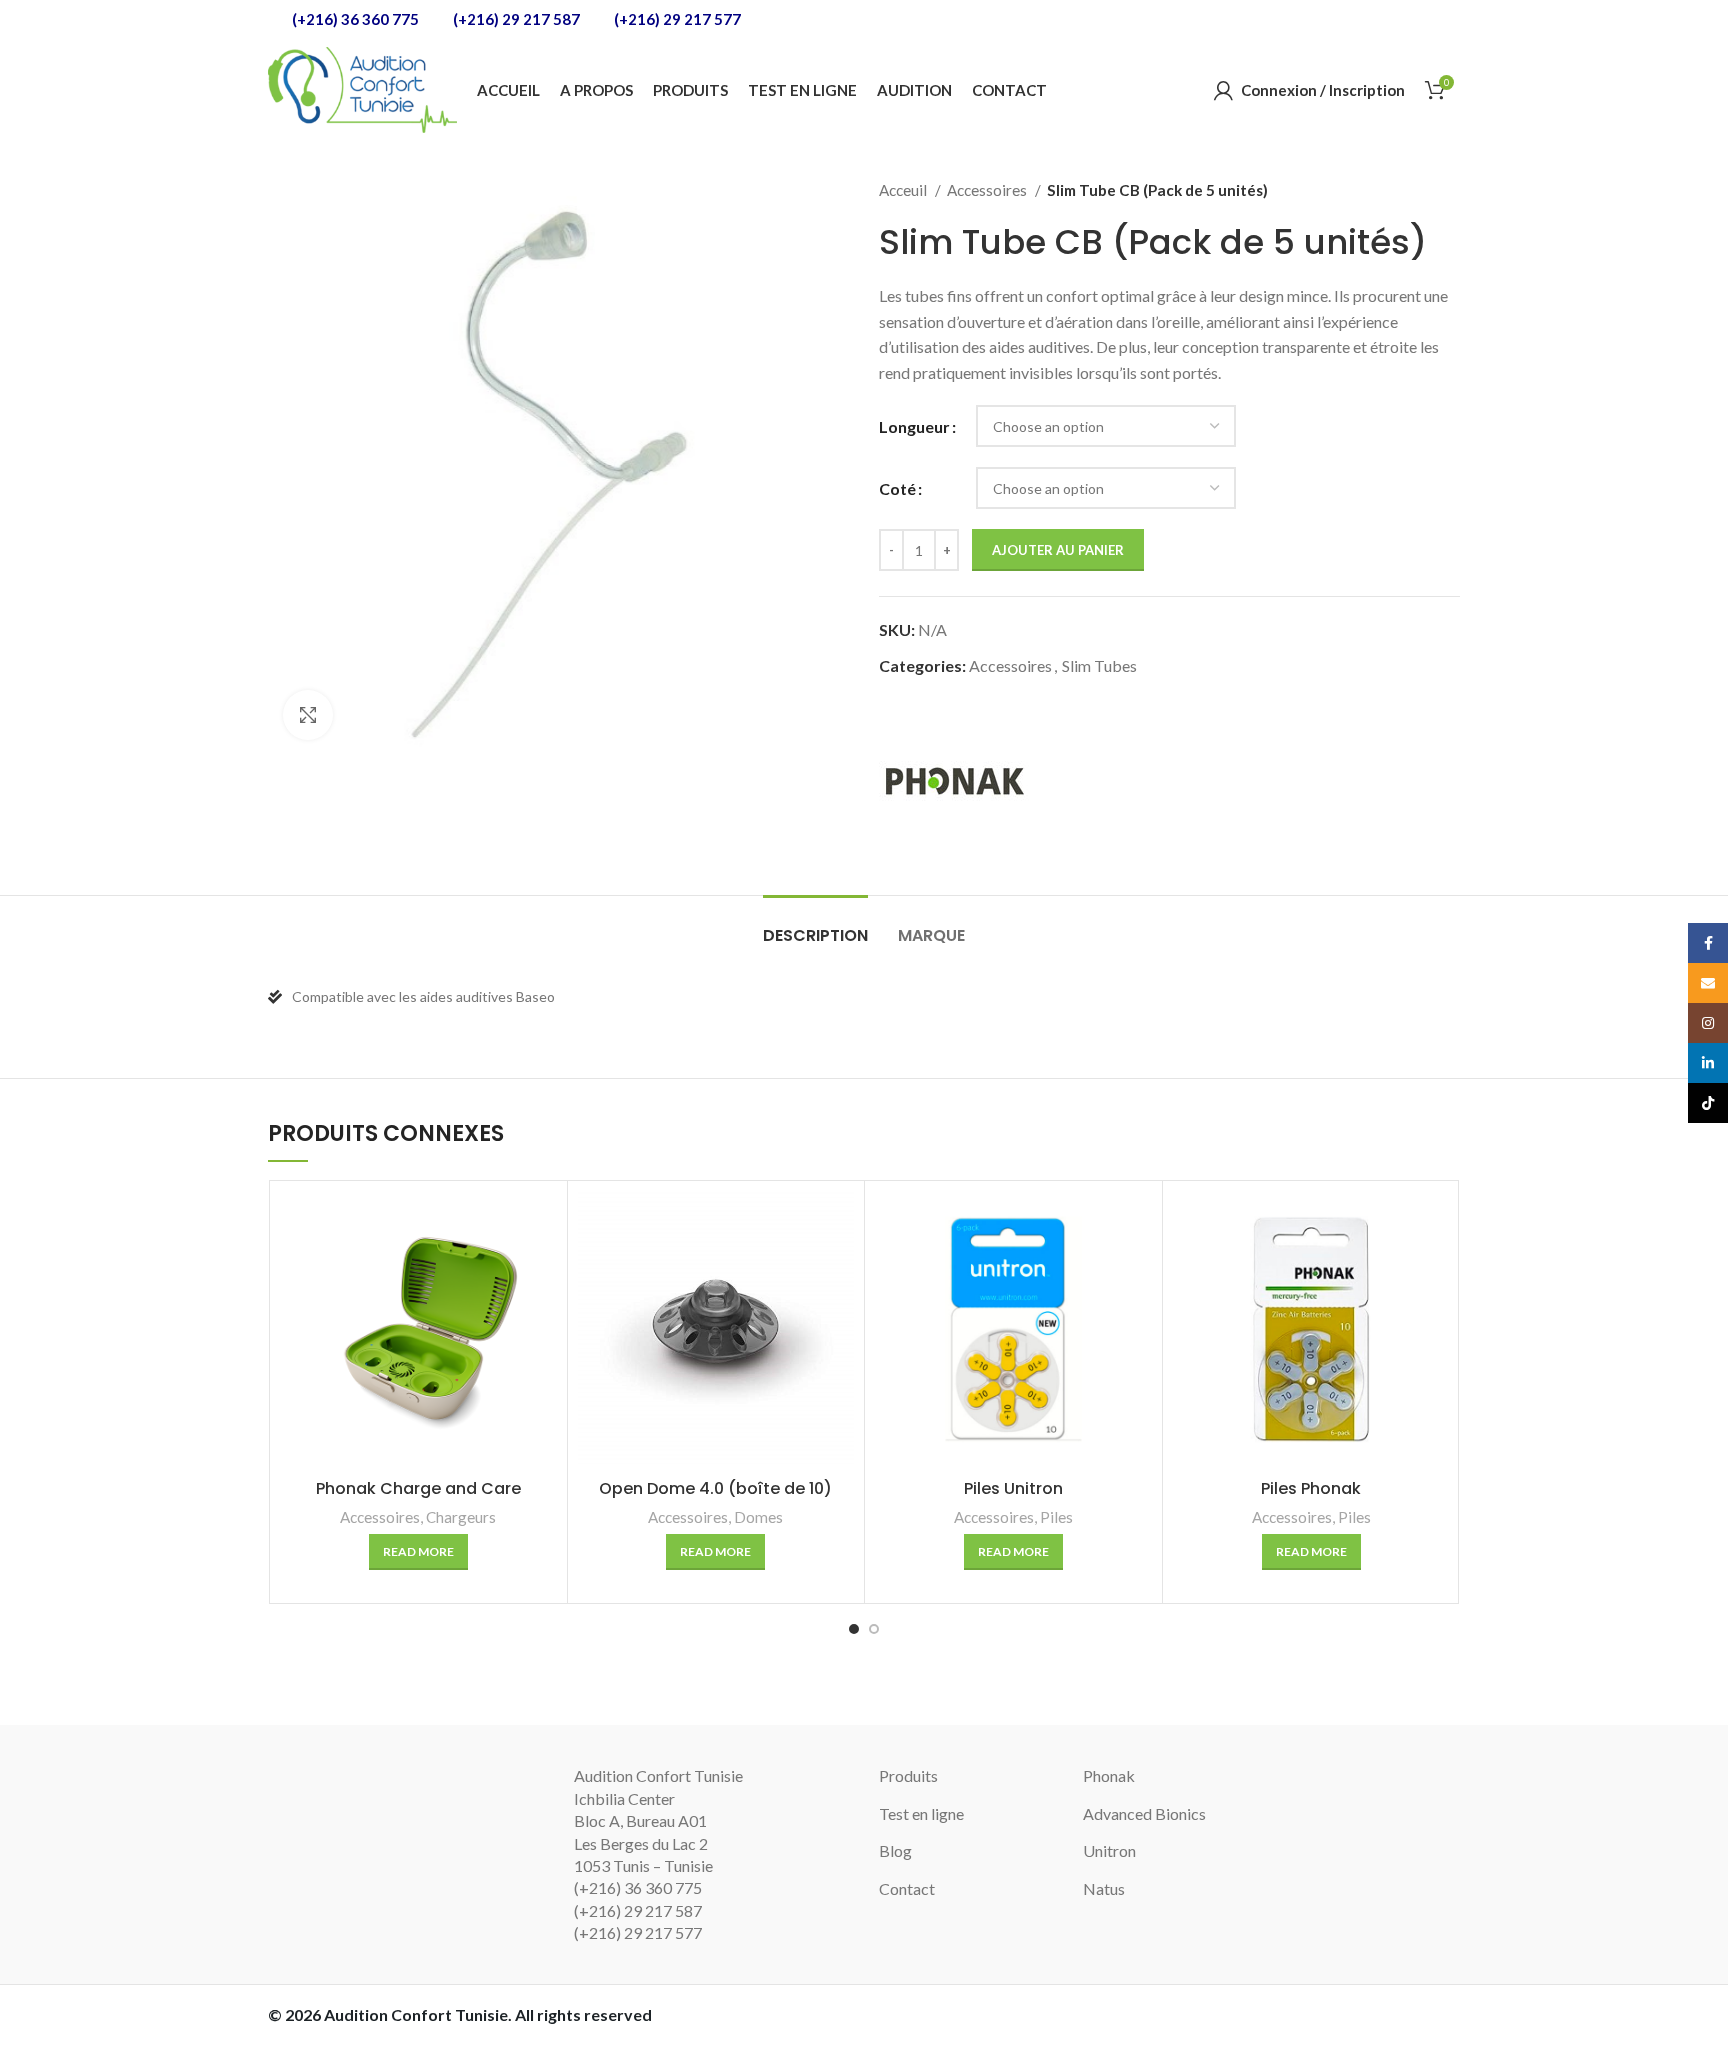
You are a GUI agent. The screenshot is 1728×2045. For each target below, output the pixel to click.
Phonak (1109, 1775)
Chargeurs (461, 1517)
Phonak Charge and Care (418, 1488)
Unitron (1109, 1850)
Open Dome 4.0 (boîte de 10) (715, 1488)
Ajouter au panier (1058, 550)
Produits (908, 1775)
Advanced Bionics (1144, 1813)
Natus (1104, 1888)
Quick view (542, 1223)
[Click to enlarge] (308, 715)
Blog (895, 1850)
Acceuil (904, 190)
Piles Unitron (1013, 1488)
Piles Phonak (1311, 1488)
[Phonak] (954, 780)
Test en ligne (921, 1813)
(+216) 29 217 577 (676, 19)
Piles (1056, 1517)
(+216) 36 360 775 (354, 19)
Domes (758, 1517)
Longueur (914, 426)
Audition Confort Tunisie (416, 2014)
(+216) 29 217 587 (515, 19)
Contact (907, 1888)
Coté (897, 488)
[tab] (815, 925)
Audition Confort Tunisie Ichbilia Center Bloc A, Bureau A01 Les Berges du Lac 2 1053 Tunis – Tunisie (658, 1820)
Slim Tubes (1099, 665)
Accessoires (988, 190)
